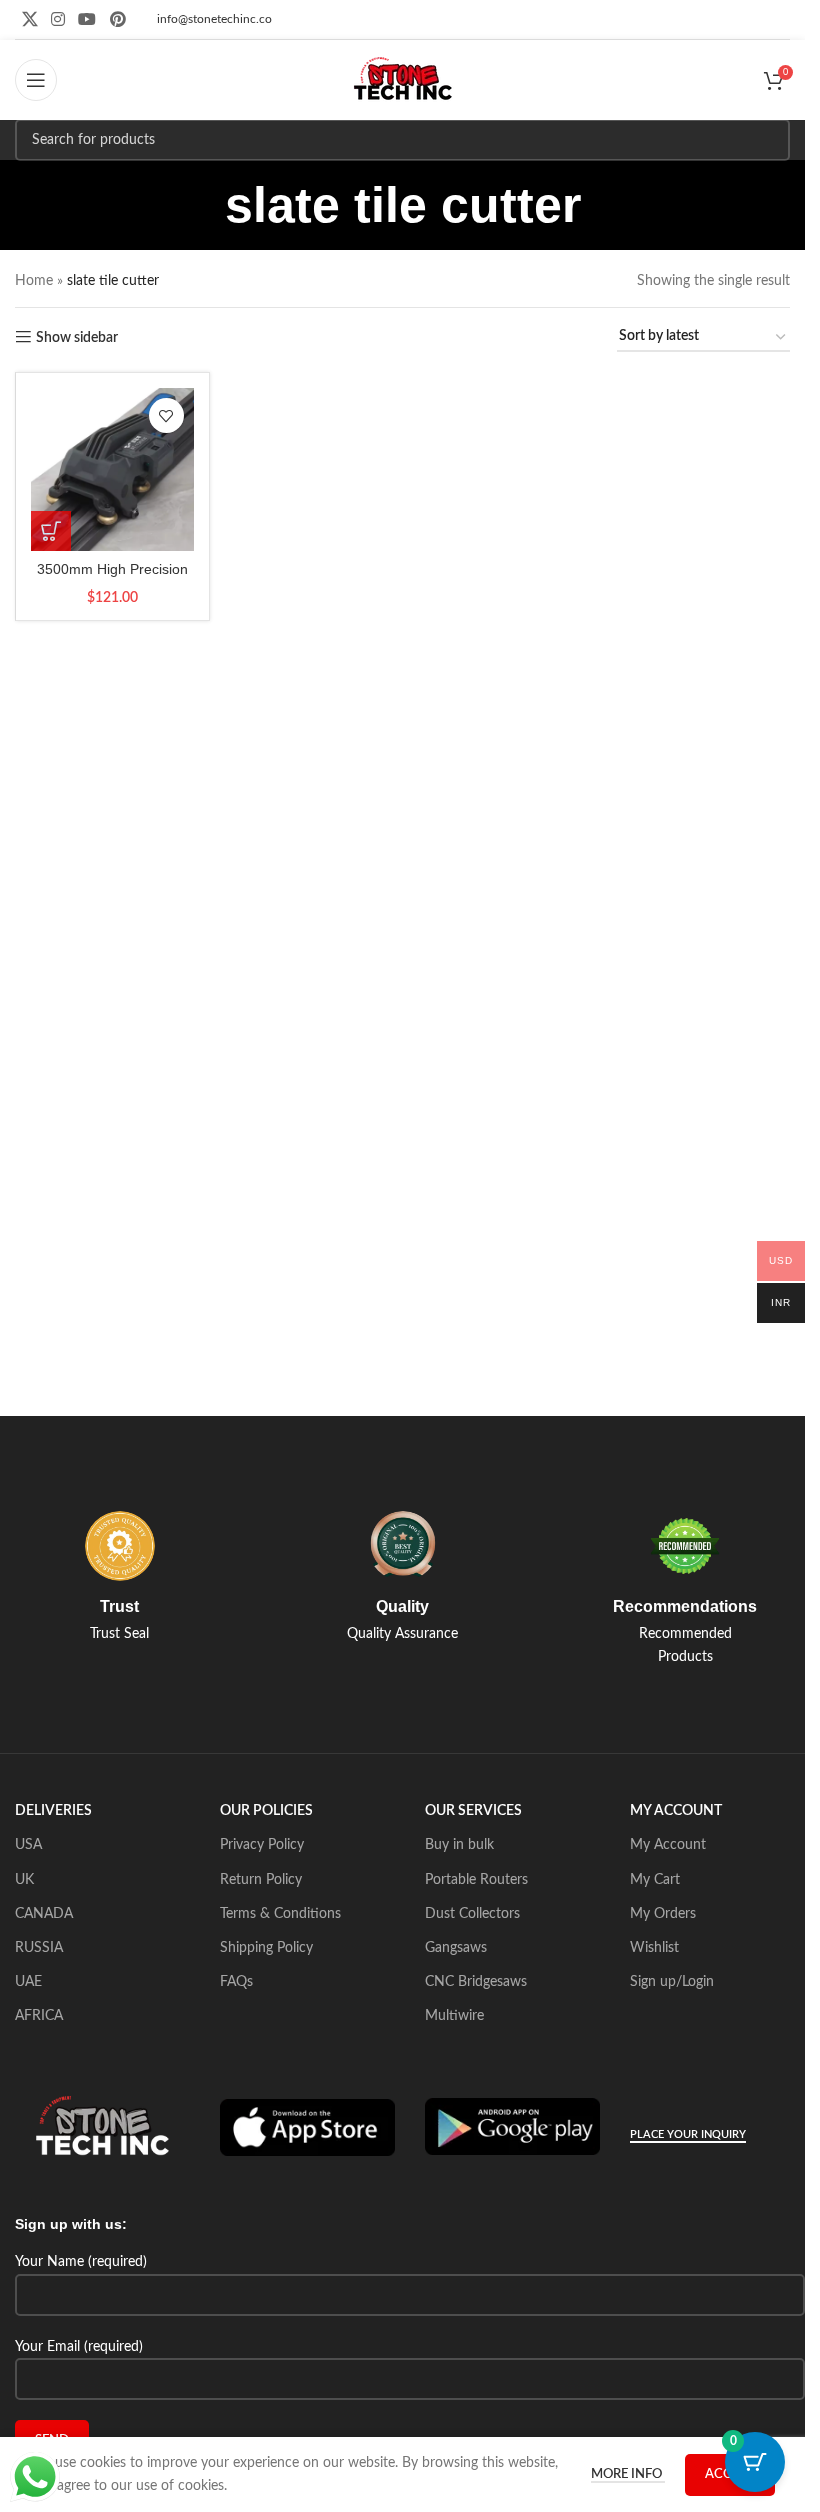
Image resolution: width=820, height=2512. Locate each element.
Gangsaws (456, 1948)
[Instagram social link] (57, 19)
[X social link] (29, 19)
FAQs (236, 1982)
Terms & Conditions (280, 1914)
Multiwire (454, 2016)
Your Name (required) (81, 2262)
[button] (51, 531)
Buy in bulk (459, 1845)
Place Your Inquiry (688, 2134)
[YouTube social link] (87, 19)
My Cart (655, 1880)
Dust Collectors (472, 1914)
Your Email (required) (79, 2347)
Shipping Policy (266, 1948)
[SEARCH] (769, 140)
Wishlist (654, 1948)
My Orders (663, 1914)
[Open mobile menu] (36, 80)
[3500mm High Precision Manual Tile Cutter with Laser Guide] (112, 469)
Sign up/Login (672, 1982)
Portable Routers (476, 1880)
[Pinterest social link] (117, 19)
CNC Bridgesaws (476, 1982)
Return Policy (261, 1880)
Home (34, 281)
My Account (668, 1845)
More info (628, 2474)
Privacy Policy (262, 1845)
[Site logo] (403, 80)
